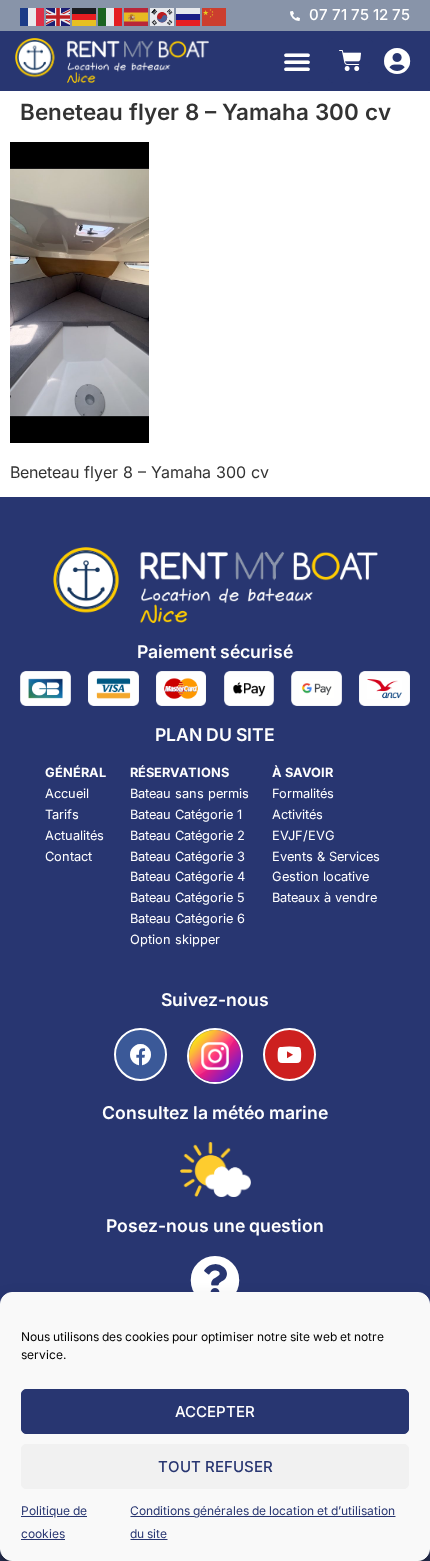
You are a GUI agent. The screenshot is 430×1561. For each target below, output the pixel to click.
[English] (59, 15)
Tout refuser (215, 1466)
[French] (33, 15)
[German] (85, 15)
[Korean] (163, 15)
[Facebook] (140, 1054)
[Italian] (111, 15)
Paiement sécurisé (215, 651)
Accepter (215, 1411)
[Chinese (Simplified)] (215, 15)
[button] (297, 61)
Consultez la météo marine (215, 1112)
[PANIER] (350, 60)
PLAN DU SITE (215, 734)
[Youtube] (289, 1054)
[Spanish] (137, 15)
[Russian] (189, 15)
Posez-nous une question (215, 1225)
